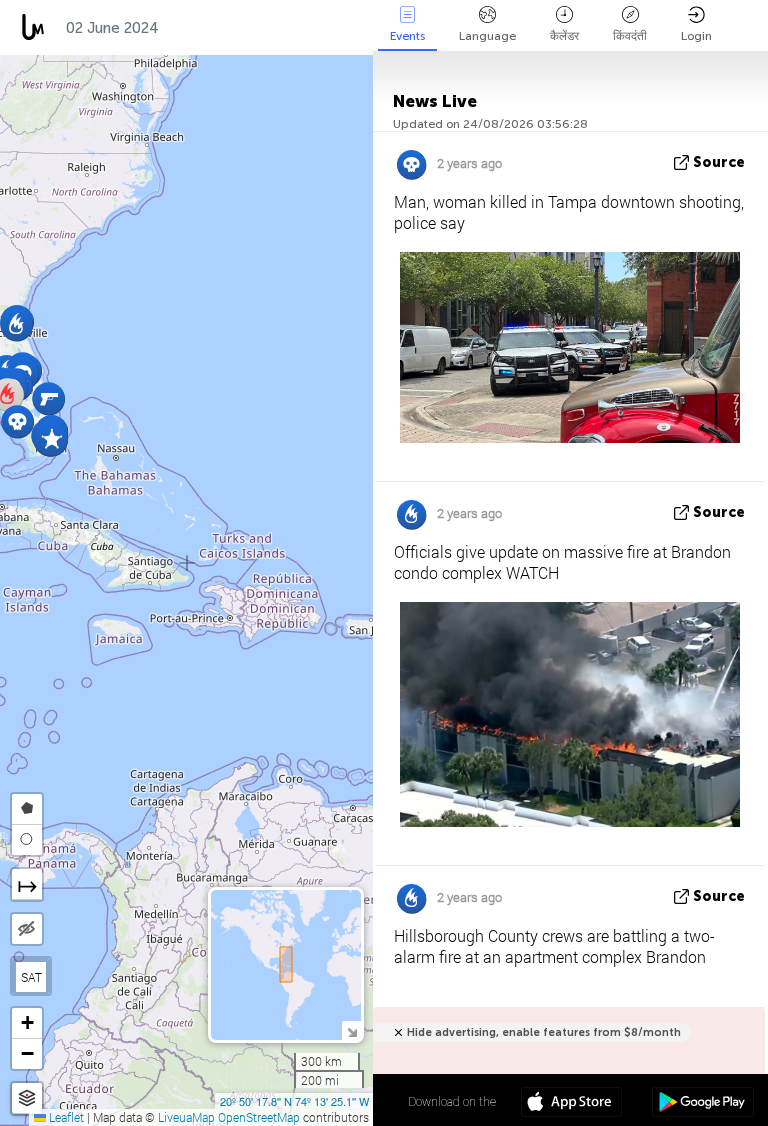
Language (487, 36)
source (719, 162)
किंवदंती (630, 36)
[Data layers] (27, 1098)
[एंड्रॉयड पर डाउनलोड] (702, 1104)
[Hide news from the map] (27, 929)
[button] (48, 398)
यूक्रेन (274, 28)
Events (407, 36)
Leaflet (65, 1117)
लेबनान (341, 28)
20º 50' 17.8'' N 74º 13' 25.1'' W (294, 1101)
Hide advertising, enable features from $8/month (544, 1032)
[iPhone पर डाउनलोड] (571, 1104)
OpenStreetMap (259, 1117)
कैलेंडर (564, 36)
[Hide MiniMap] (351, 1030)
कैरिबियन (203, 28)
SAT (31, 977)
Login (696, 36)
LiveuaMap (186, 1117)
